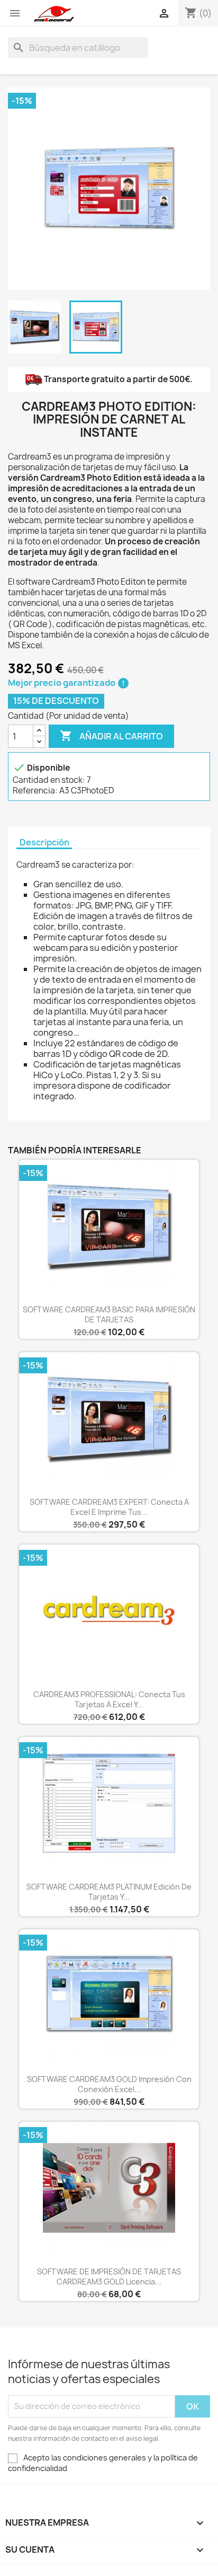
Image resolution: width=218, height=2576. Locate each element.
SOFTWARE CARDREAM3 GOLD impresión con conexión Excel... (109, 2084)
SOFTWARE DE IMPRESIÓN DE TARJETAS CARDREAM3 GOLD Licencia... (109, 2277)
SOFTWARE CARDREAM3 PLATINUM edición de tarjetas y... (109, 1892)
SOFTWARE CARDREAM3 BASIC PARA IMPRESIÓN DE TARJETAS (109, 1315)
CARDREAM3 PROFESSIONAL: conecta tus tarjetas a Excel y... (109, 1700)
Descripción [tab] (44, 843)
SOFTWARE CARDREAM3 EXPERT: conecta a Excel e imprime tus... (109, 1507)
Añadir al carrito (111, 736)
